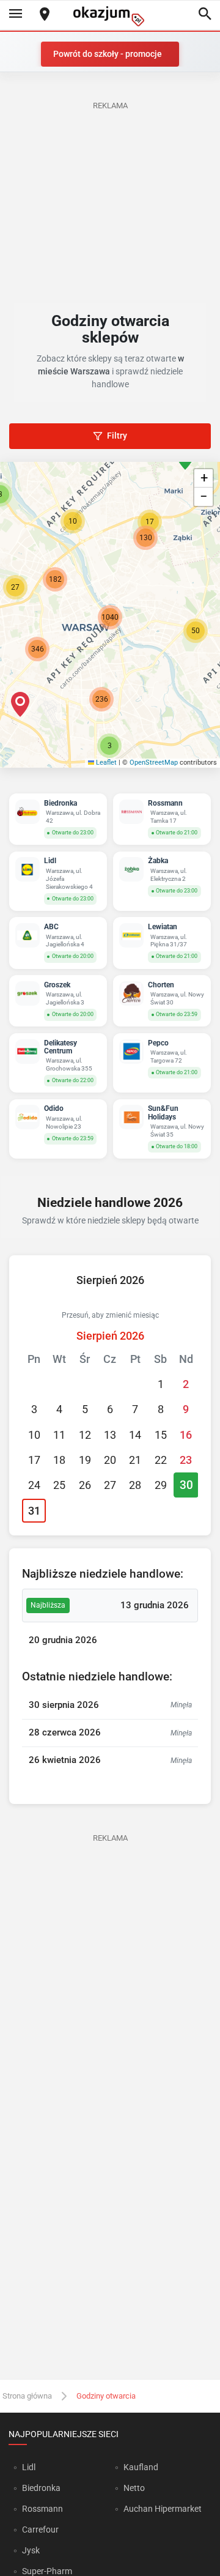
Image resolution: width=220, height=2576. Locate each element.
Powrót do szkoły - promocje (108, 54)
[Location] (45, 15)
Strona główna (27, 2396)
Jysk (31, 2550)
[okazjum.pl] (110, 16)
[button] (196, 631)
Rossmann (42, 2509)
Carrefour (40, 2530)
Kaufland (141, 2467)
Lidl (29, 2467)
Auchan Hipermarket (163, 2509)
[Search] (205, 15)
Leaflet (105, 763)
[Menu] (15, 15)
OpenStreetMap (154, 763)
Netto (134, 2488)
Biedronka (41, 2488)
